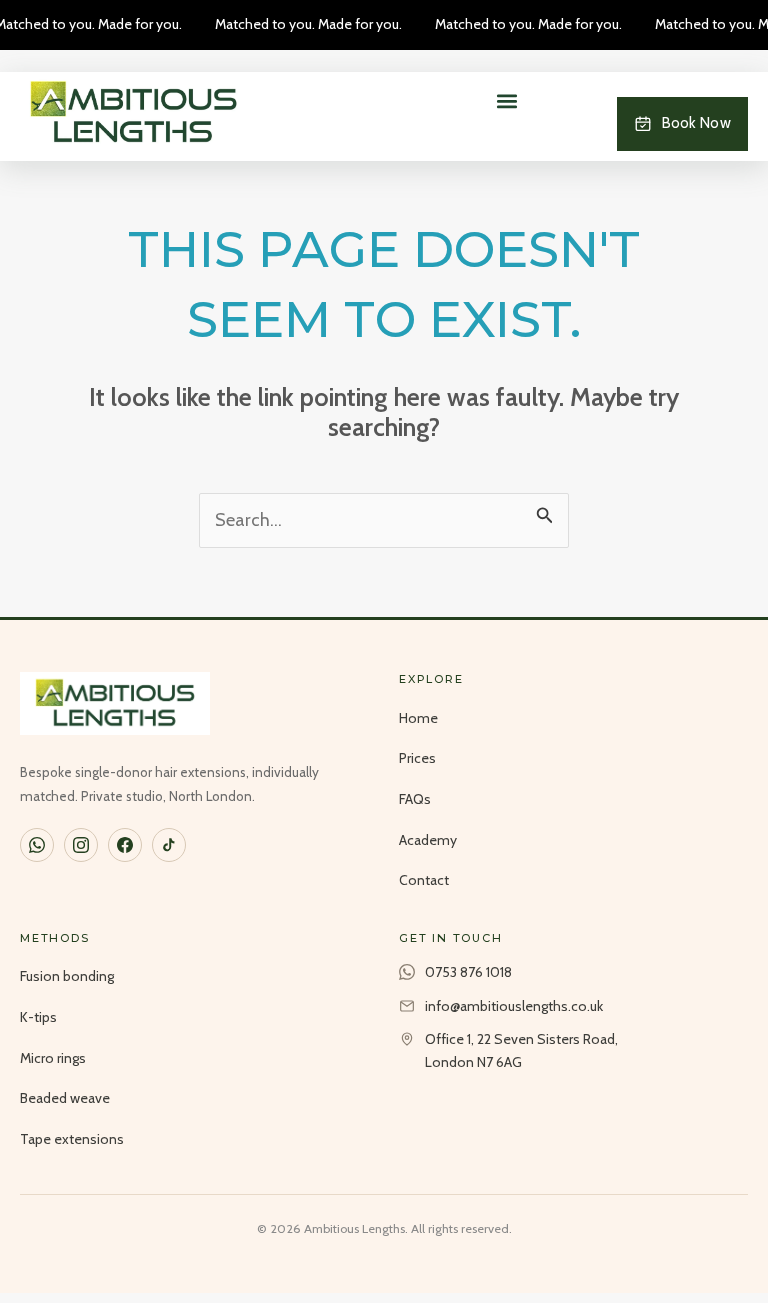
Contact (424, 880)
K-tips (38, 1017)
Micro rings (53, 1058)
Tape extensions (72, 1139)
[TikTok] (169, 845)
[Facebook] (125, 845)
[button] (507, 100)
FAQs (415, 799)
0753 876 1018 (468, 972)
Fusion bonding (67, 976)
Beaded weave (65, 1098)
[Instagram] (81, 845)
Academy (428, 840)
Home (418, 718)
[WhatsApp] (37, 845)
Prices (417, 758)
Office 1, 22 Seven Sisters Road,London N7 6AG (521, 1050)
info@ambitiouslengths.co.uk (514, 1006)
